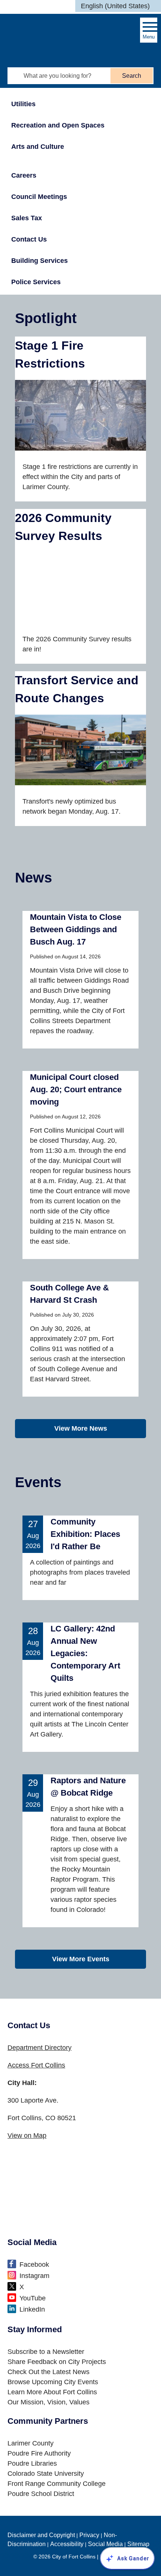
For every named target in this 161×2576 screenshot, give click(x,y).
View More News (81, 1428)
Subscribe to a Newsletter (46, 2352)
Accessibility (67, 2544)
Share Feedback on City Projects (57, 2362)
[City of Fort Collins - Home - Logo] (43, 33)
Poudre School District (41, 2494)
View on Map (27, 2136)
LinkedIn (32, 2309)
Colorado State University (46, 2474)
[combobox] (118, 6)
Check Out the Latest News (48, 2372)
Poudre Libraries (32, 2463)
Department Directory (40, 2048)
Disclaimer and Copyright (41, 2535)
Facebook (34, 2265)
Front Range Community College (57, 2484)
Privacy (89, 2535)
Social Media (105, 2544)
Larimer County (31, 2443)
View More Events (81, 1959)
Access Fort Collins (36, 2065)
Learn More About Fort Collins (52, 2392)
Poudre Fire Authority (39, 2453)
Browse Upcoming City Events (53, 2382)
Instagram (34, 2276)
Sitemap (138, 2544)
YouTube (33, 2298)
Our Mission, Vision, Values (48, 2402)
